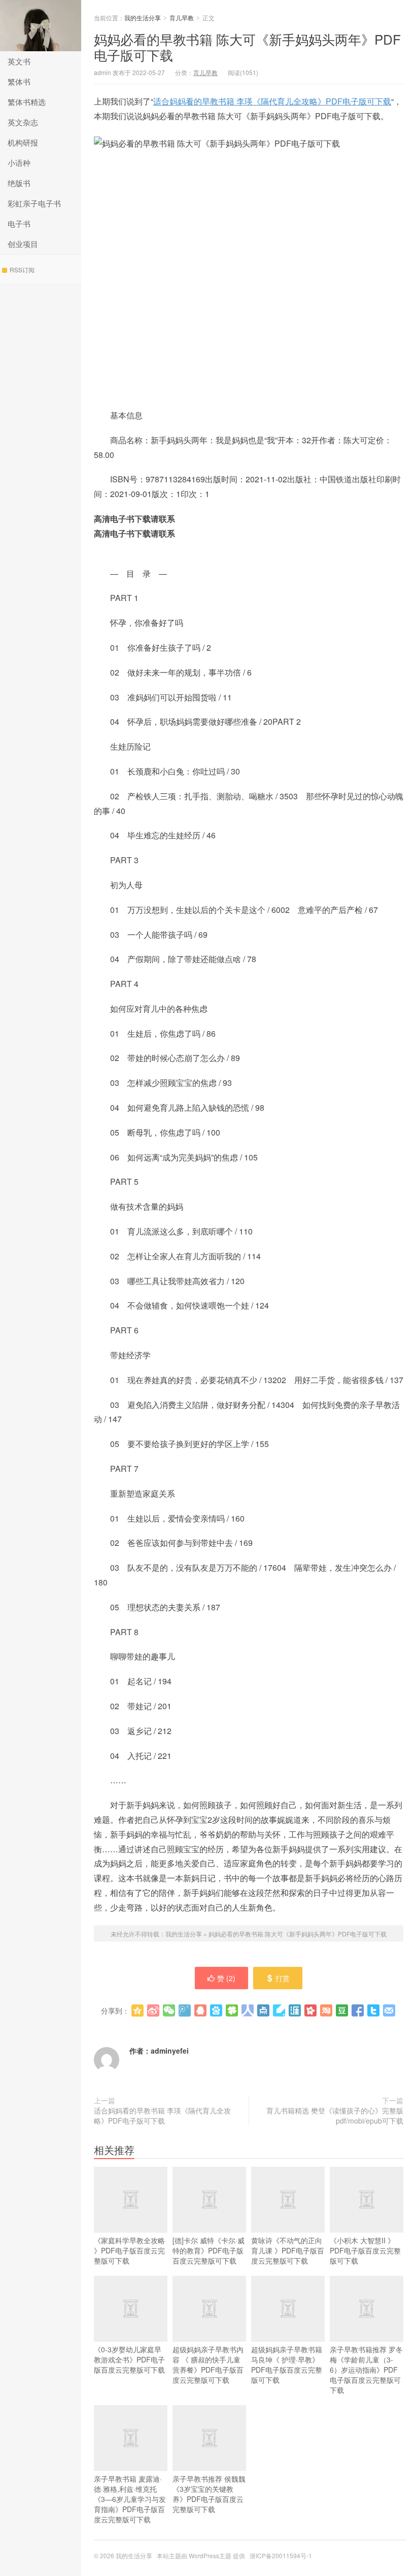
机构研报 (23, 142)
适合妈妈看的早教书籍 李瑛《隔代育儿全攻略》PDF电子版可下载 (272, 101)
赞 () (226, 1978)
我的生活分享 (41, 26)
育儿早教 (182, 17)
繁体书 (19, 81)
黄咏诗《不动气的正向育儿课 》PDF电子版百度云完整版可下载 (288, 2250)
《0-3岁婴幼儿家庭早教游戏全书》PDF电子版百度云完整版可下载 (129, 2359)
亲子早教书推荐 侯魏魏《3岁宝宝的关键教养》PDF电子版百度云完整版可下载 (209, 2494)
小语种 (19, 163)
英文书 (19, 61)
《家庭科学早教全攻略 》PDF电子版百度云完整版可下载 (129, 2250)
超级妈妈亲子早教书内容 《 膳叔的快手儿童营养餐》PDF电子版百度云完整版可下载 (208, 2365)
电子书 (19, 223)
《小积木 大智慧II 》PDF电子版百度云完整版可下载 (365, 2250)
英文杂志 (23, 122)
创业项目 (23, 244)
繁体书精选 (27, 102)
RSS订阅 (22, 270)
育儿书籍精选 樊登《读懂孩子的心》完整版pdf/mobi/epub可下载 (335, 2115)
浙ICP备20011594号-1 (281, 2555)
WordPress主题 (210, 2555)
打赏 (283, 1978)
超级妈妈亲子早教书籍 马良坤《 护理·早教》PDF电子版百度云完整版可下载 (287, 2365)
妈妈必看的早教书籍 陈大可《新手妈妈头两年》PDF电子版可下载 (247, 47)
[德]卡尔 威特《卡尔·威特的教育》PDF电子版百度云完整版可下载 (209, 2250)
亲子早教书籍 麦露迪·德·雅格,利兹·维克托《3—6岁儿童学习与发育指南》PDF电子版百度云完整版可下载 (130, 2499)
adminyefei (170, 2051)
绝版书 (19, 183)
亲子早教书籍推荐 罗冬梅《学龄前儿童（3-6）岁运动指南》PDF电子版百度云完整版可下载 (366, 2370)
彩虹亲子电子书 (34, 203)
